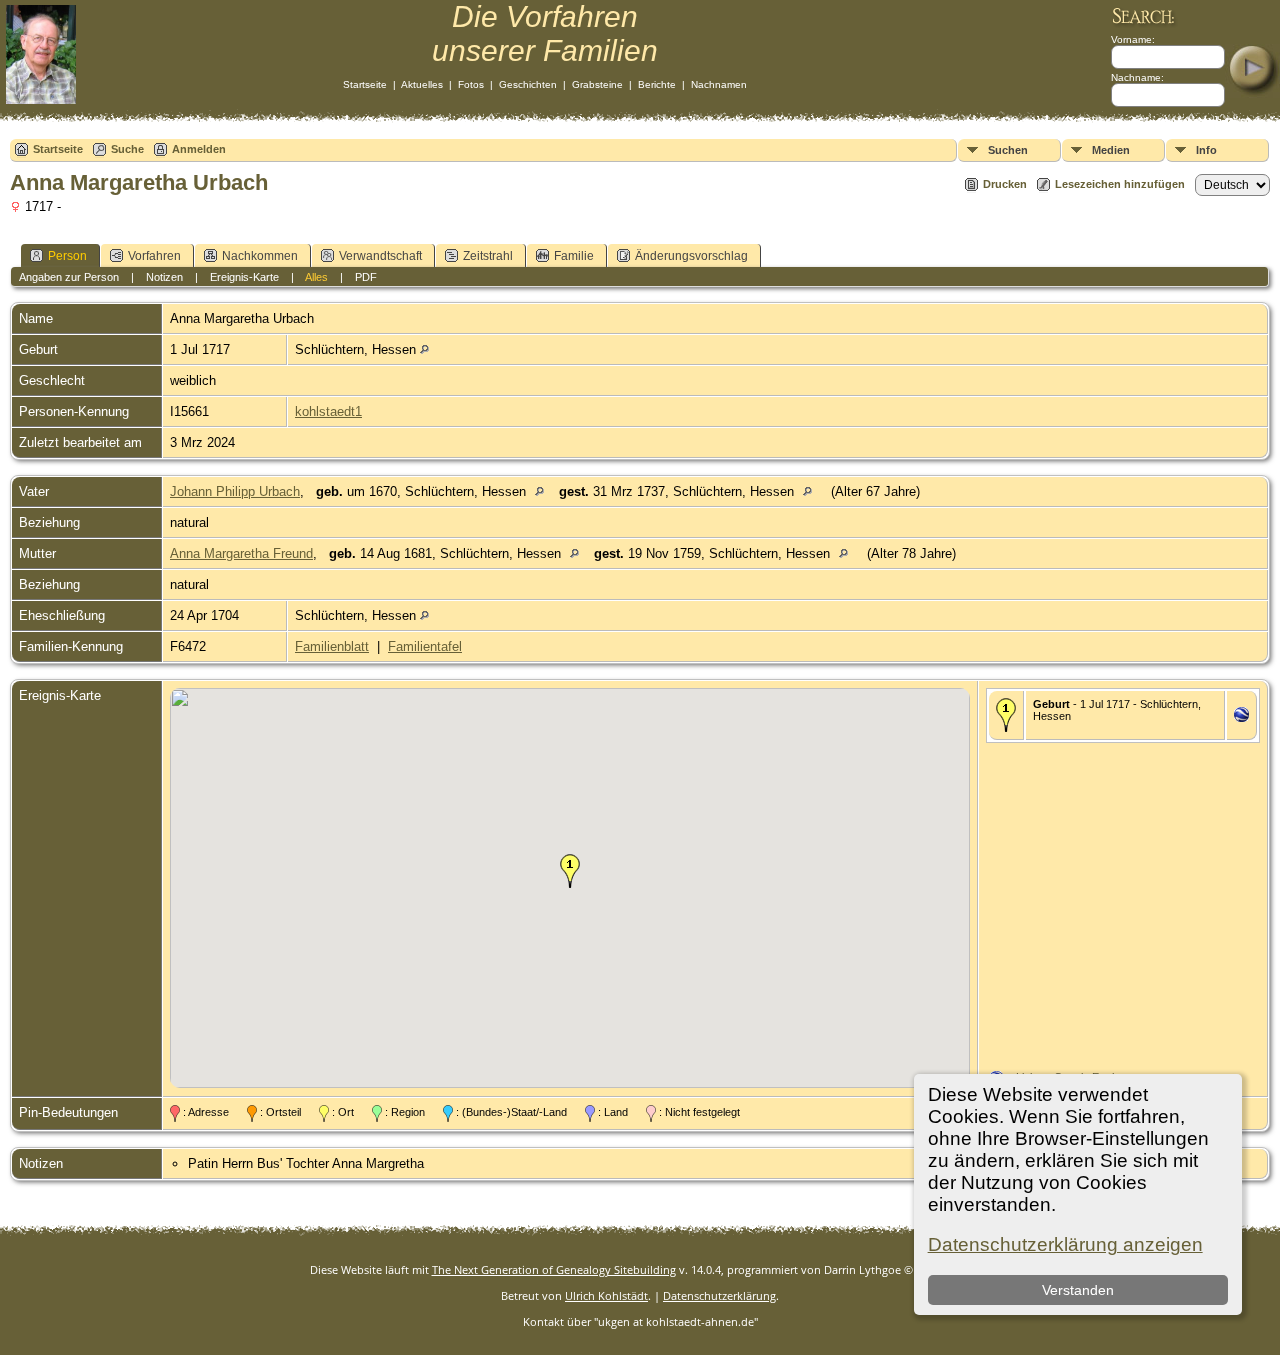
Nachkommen (260, 256)
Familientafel (425, 646)
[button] (570, 871)
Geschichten (528, 84)
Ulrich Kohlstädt (606, 1295)
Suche (127, 149)
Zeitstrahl (488, 256)
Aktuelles (422, 84)
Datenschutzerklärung (719, 1295)
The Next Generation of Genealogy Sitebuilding (554, 1269)
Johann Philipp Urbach (235, 491)
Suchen (1008, 150)
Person (67, 256)
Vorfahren (154, 256)
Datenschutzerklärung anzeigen (1065, 1244)
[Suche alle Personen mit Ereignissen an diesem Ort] (424, 349)
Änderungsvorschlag (691, 256)
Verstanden (1078, 1290)
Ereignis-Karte (244, 277)
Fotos (471, 84)
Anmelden (199, 149)
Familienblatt (332, 646)
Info (1206, 150)
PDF (366, 277)
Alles (316, 277)
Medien (1111, 150)
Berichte (657, 84)
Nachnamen (719, 84)
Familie (574, 256)
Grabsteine (597, 84)
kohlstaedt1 (328, 411)
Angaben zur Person (69, 277)
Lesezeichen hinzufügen (1120, 184)
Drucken (1005, 184)
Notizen (164, 277)
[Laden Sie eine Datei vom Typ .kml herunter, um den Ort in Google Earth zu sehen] (1241, 717)
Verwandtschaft (380, 256)
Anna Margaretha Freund (241, 553)
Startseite (365, 84)
